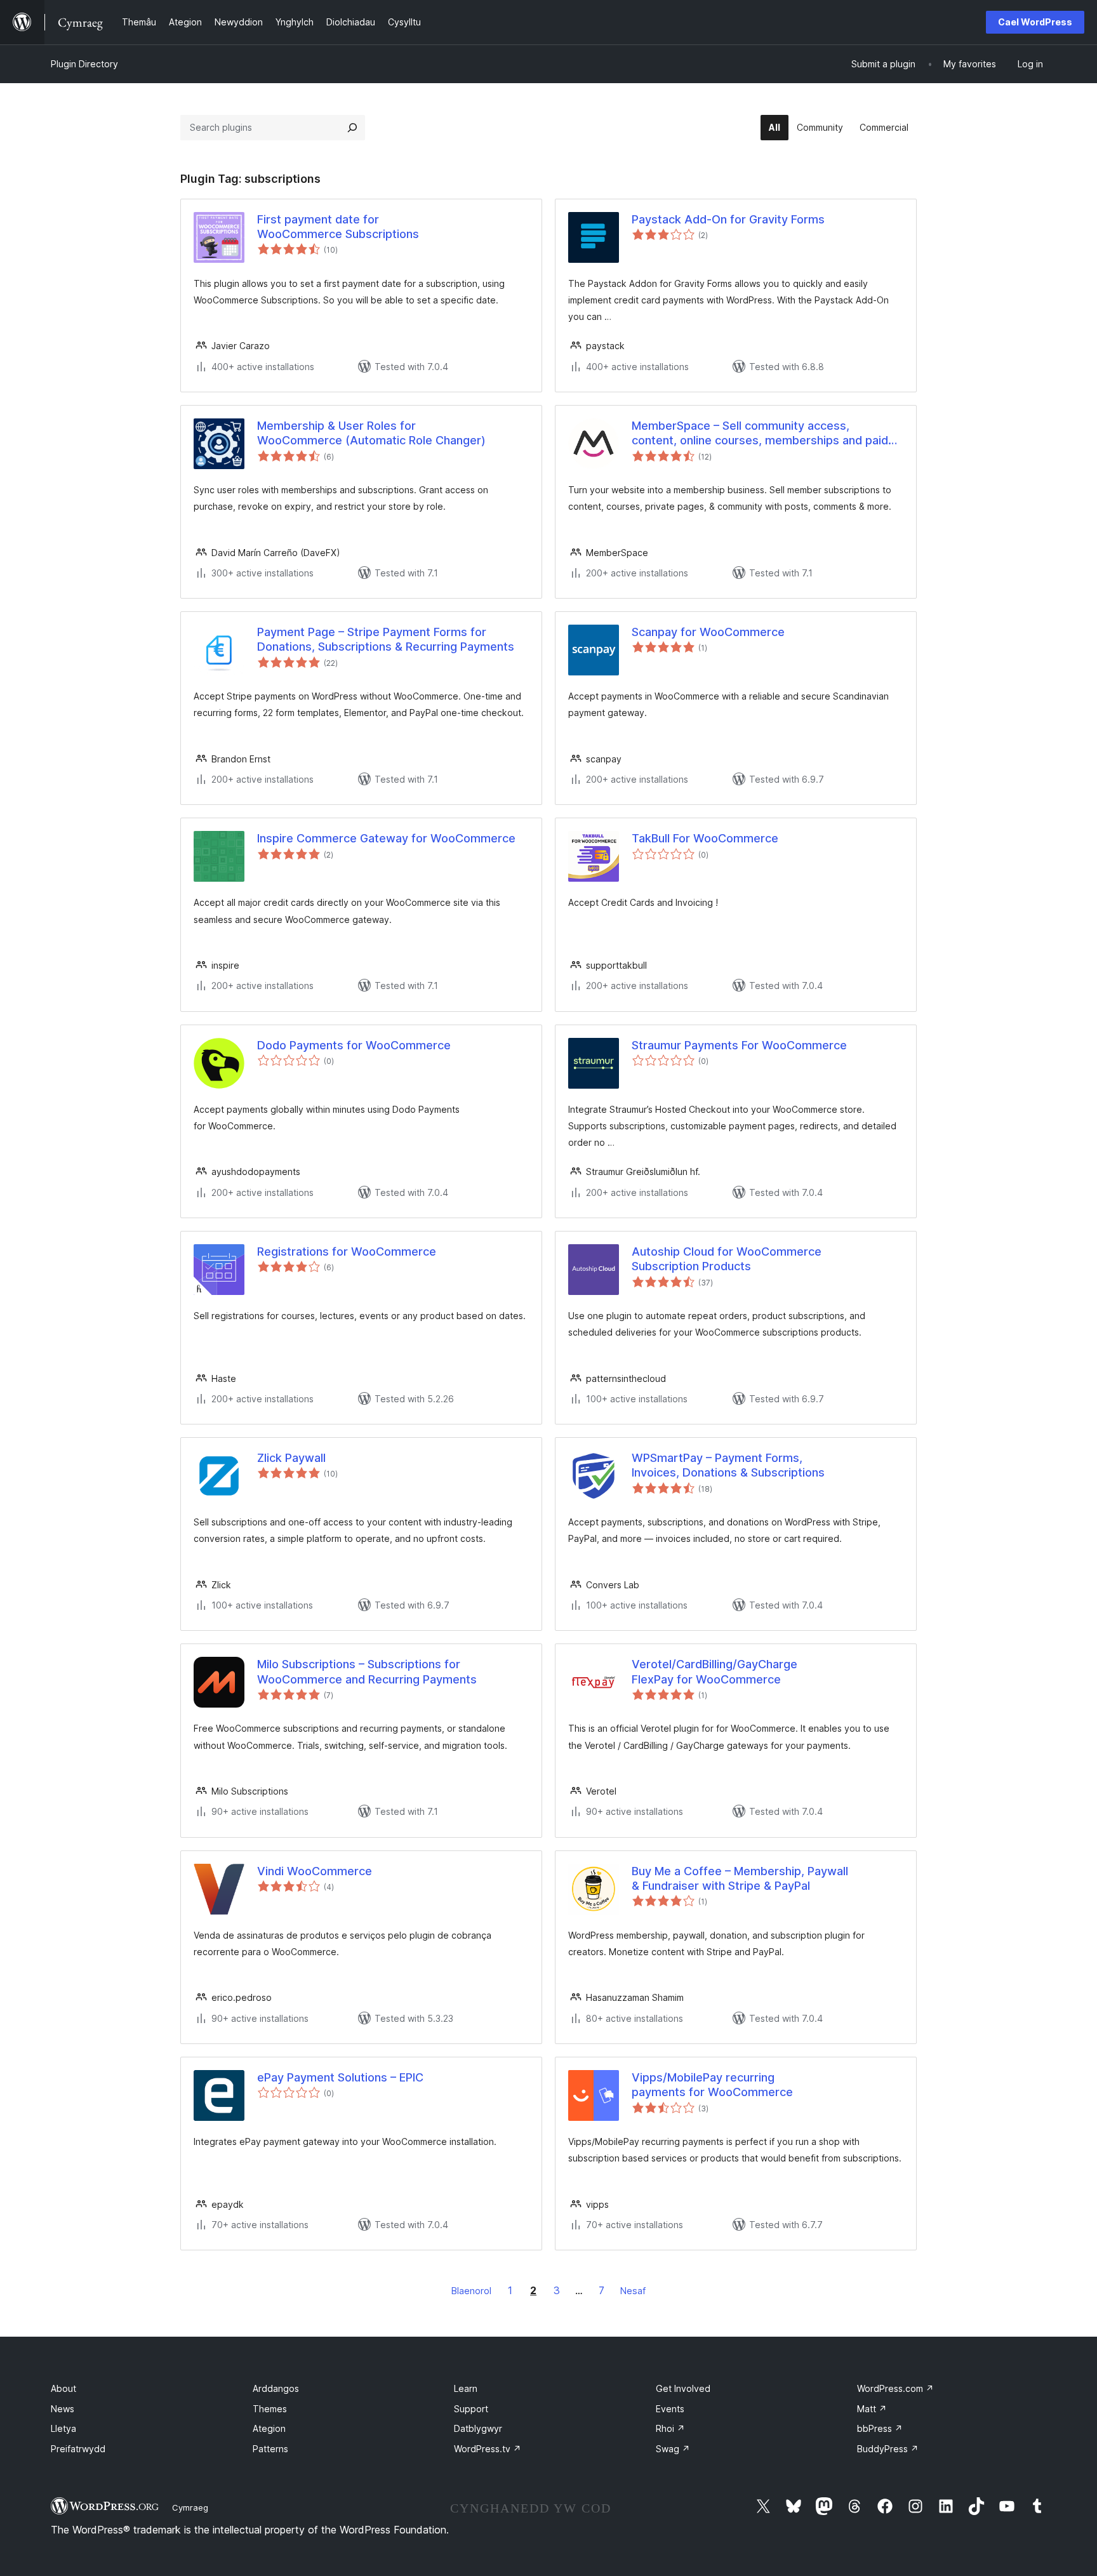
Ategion (269, 2428)
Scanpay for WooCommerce (708, 632)
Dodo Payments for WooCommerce (354, 1045)
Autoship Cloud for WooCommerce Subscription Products (727, 1259)
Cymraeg (190, 2507)
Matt (872, 2409)
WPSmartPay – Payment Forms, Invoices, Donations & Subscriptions (728, 1465)
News (63, 2409)
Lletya (63, 2428)
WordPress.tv (488, 2449)
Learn (466, 2388)
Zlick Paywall (291, 1458)
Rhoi (670, 2428)
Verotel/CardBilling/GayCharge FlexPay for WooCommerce (715, 1671)
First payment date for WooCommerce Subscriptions (338, 227)
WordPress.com (895, 2388)
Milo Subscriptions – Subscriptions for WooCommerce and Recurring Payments (367, 1671)
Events (670, 2409)
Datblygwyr (478, 2428)
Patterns (270, 2449)
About (63, 2388)
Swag (673, 2449)
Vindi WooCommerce (315, 1871)
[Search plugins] (352, 128)
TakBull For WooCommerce (705, 838)
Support (471, 2409)
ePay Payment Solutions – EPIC (340, 2077)
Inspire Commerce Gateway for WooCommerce (386, 838)
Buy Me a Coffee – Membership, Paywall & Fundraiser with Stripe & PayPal (740, 1878)
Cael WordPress (1035, 22)
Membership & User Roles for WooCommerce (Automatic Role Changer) (371, 433)
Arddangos (276, 2388)
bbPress (880, 2428)
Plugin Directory (84, 64)
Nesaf (633, 2291)
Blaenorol (471, 2291)
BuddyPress (888, 2449)
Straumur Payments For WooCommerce (739, 1045)
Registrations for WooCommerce (347, 1251)
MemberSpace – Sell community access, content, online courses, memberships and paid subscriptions (760, 434)
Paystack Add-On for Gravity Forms (728, 219)
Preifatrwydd (78, 2449)
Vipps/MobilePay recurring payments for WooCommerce (712, 2085)
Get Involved (683, 2388)
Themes (270, 2409)
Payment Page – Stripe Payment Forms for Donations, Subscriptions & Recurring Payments (386, 639)
